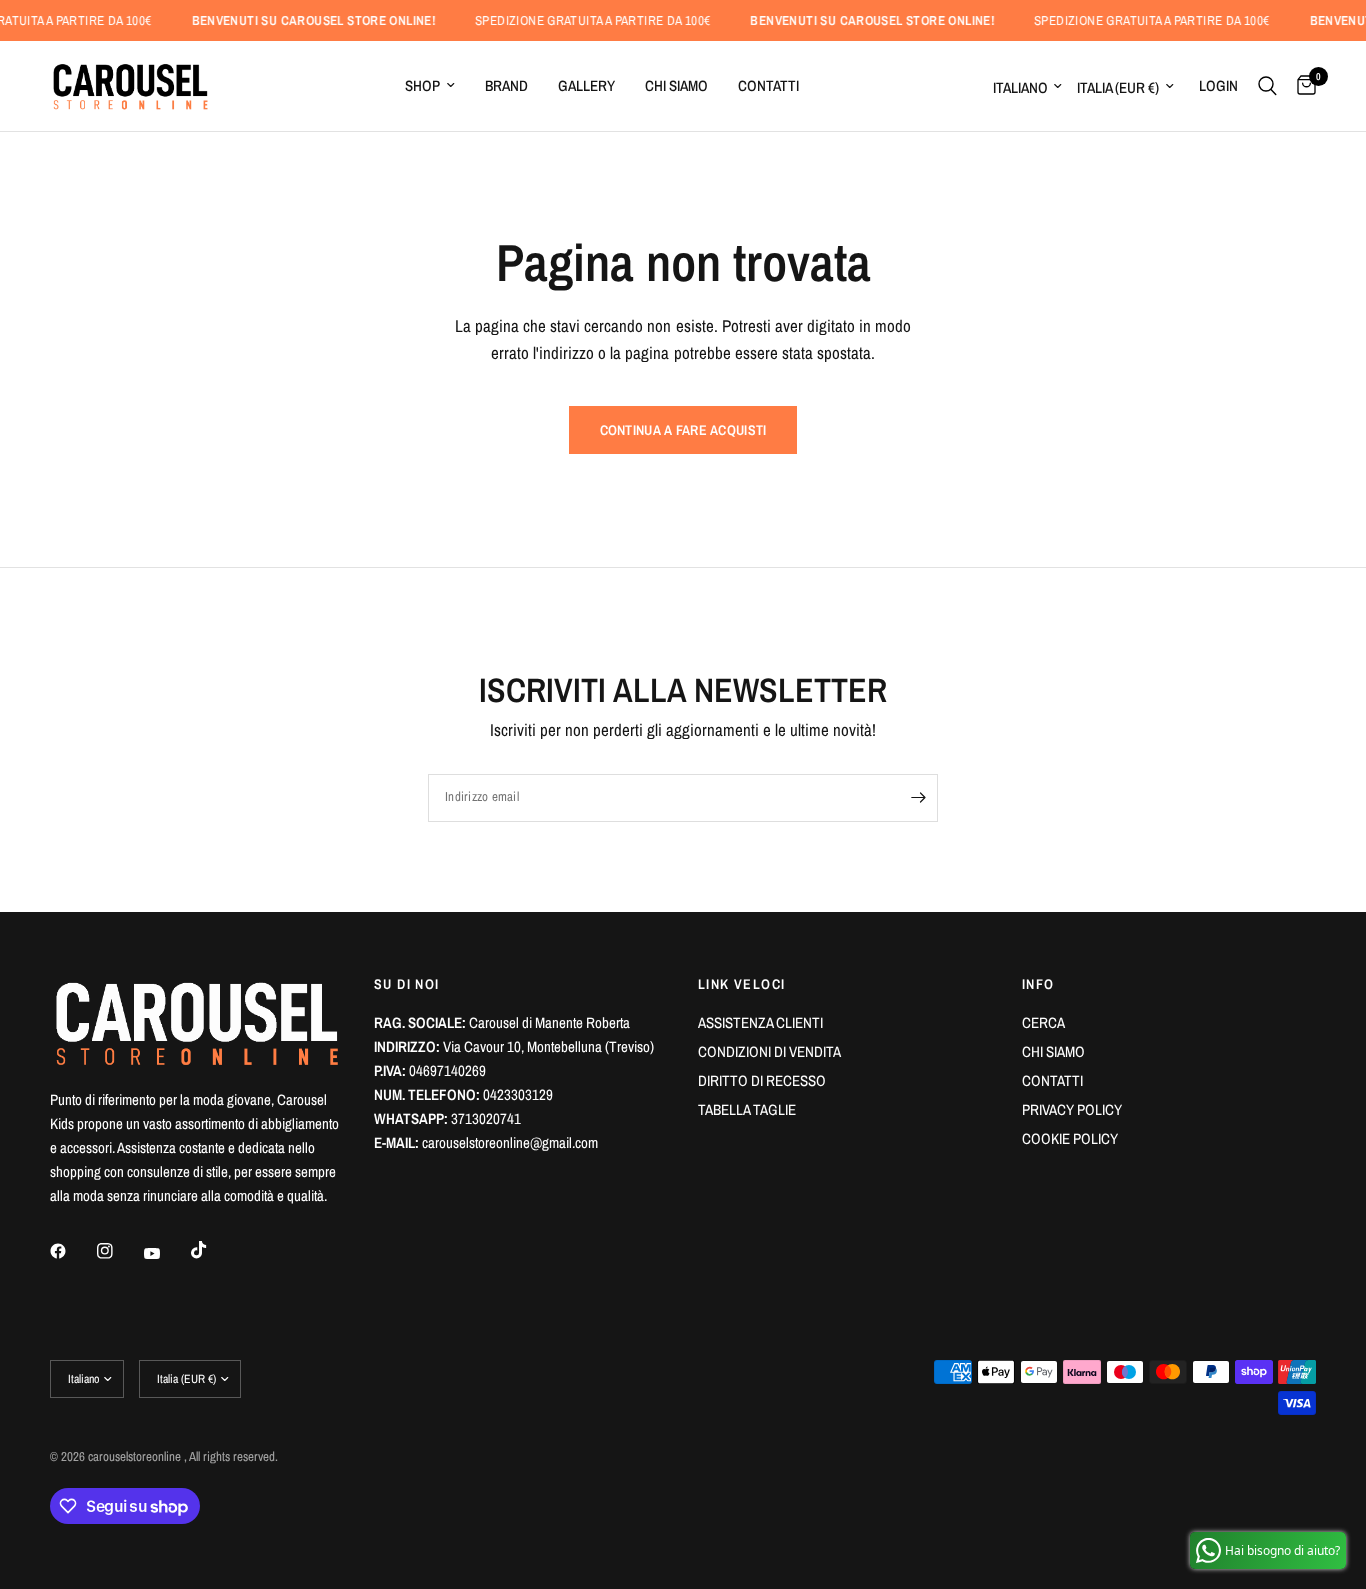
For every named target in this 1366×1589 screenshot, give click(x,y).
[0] (1301, 86)
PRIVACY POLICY (1072, 1109)
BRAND (506, 85)
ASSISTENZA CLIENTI (760, 1022)
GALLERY (586, 85)
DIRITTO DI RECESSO (762, 1080)
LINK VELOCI (741, 984)
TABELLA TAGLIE (747, 1109)
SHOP (422, 85)
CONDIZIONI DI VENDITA (769, 1051)
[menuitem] (430, 86)
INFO (1038, 984)
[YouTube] (166, 1253)
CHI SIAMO (676, 85)
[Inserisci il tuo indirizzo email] (918, 798)
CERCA (1043, 1022)
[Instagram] (119, 1251)
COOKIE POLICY (1070, 1138)
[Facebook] (72, 1251)
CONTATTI (768, 85)
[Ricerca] (1267, 86)
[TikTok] (213, 1250)
